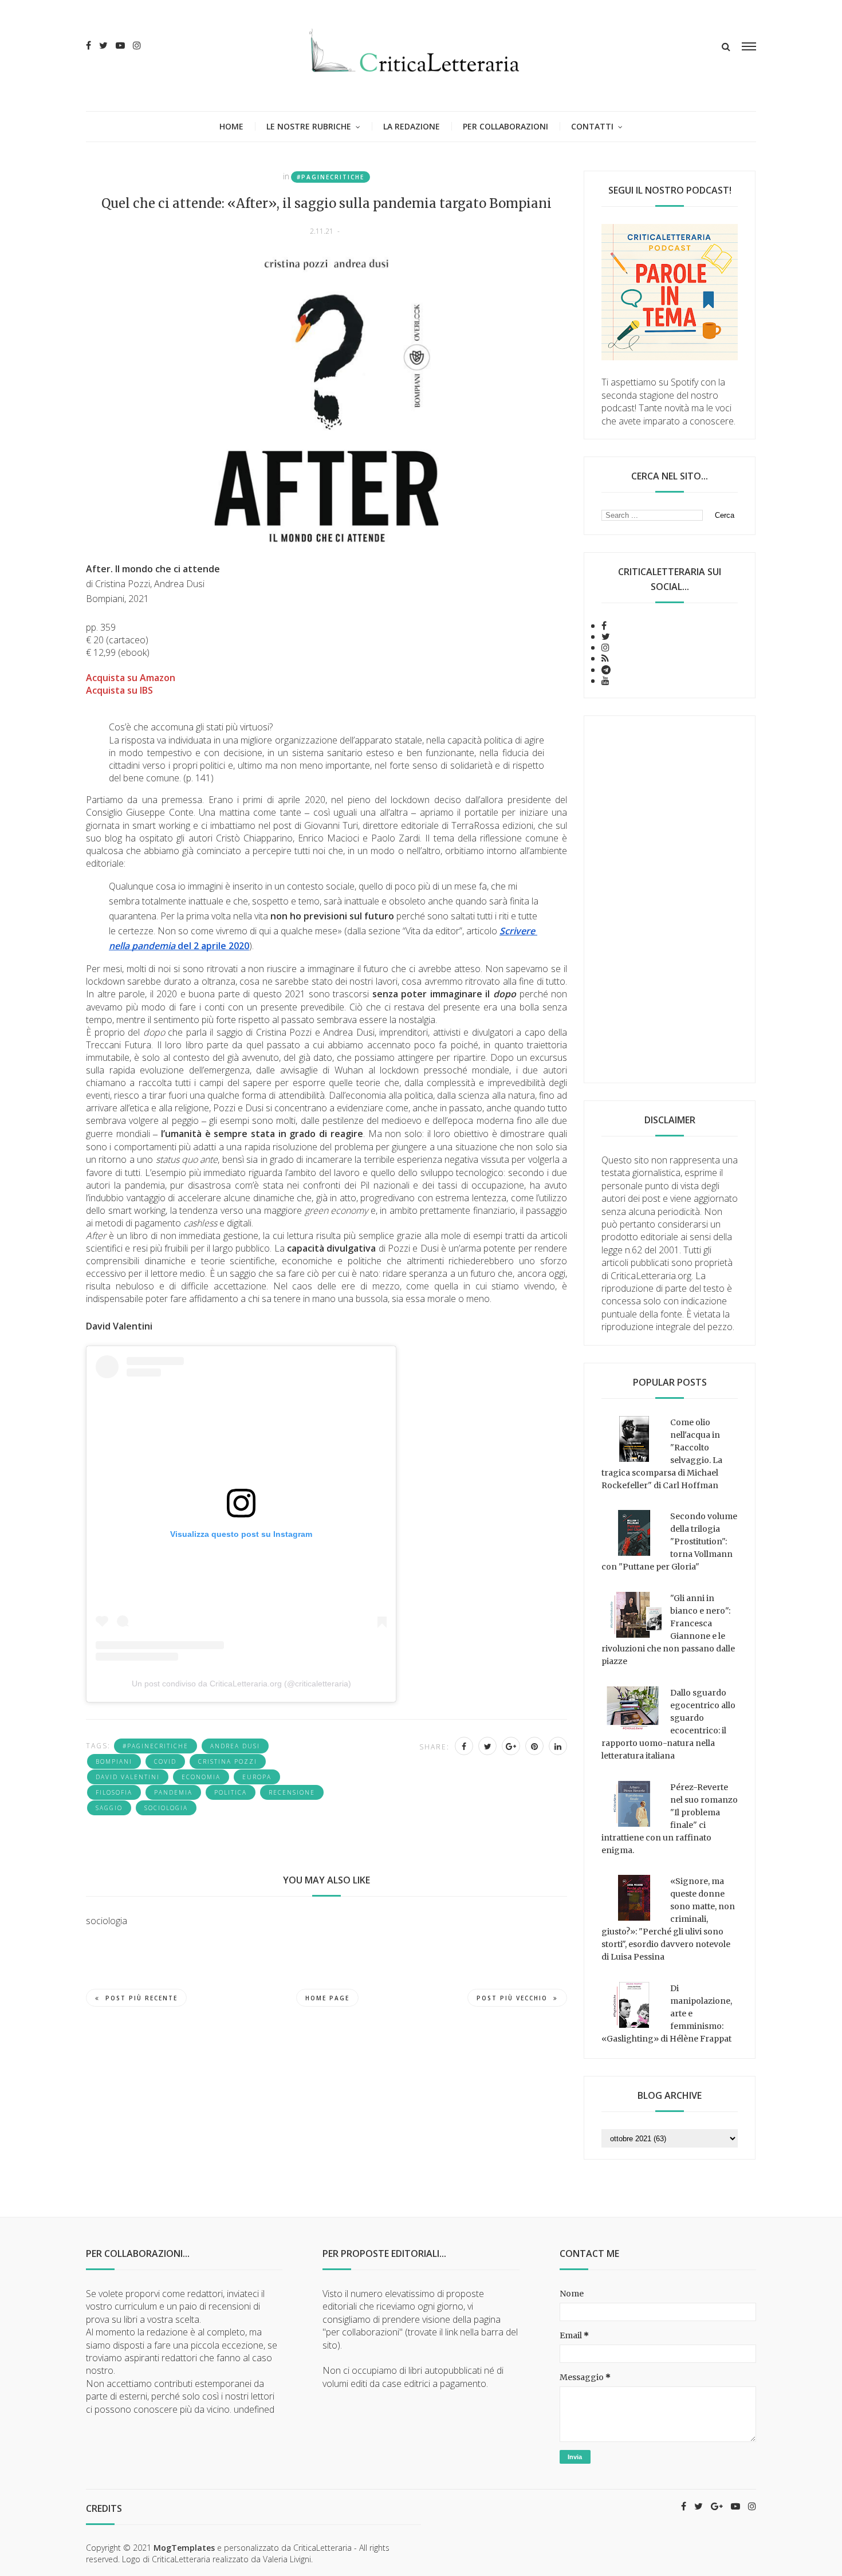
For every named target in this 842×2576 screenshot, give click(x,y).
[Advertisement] (670, 899)
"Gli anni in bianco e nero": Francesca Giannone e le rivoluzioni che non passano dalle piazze (668, 1630)
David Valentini (128, 1777)
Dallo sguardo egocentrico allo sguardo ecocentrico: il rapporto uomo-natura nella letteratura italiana (668, 1724)
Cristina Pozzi (228, 1761)
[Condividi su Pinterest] (534, 1746)
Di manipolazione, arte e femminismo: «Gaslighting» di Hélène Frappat (667, 2013)
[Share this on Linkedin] (558, 1746)
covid (165, 1761)
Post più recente (141, 1998)
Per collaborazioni (505, 126)
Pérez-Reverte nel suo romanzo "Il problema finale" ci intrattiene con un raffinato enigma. (670, 1819)
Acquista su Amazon (131, 678)
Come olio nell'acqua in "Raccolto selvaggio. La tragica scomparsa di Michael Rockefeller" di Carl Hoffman (662, 1454)
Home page (327, 1998)
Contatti (592, 126)
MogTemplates (184, 2548)
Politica (231, 1792)
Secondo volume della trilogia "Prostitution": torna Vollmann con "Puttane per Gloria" (669, 1541)
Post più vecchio (512, 1998)
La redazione (412, 126)
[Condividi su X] (487, 1746)
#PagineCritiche (330, 177)
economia (201, 1777)
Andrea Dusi (235, 1746)
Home (231, 126)
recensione (292, 1792)
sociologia (166, 1808)
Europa (257, 1777)
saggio (109, 1808)
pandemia (173, 1792)
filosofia (114, 1792)
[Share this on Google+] (511, 1746)
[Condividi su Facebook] (464, 1746)
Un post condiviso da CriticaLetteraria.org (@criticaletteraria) (241, 1684)
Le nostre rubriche (309, 126)
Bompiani (114, 1761)
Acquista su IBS (119, 690)
